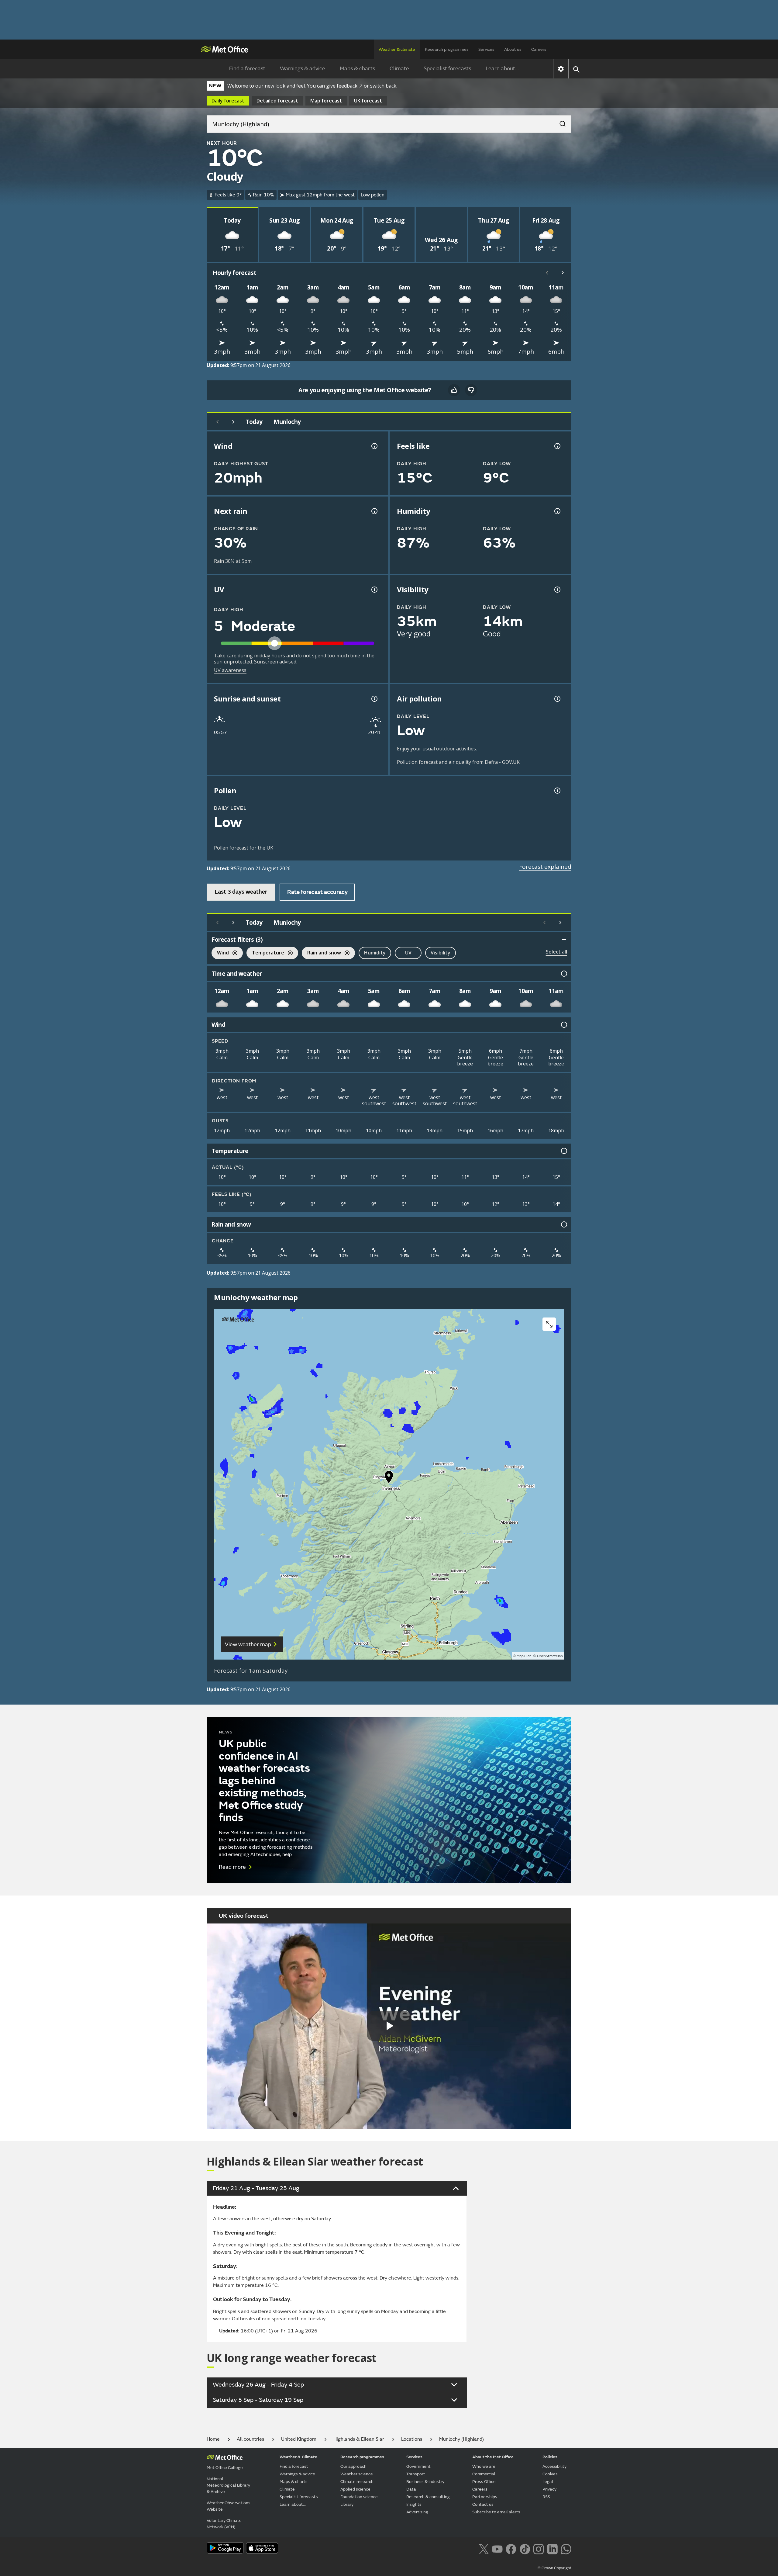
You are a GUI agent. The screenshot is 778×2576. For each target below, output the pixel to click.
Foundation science (359, 2497)
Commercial (484, 2474)
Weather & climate (397, 49)
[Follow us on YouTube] (497, 2548)
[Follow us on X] (484, 2548)
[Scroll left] (547, 273)
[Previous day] (218, 422)
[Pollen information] (557, 791)
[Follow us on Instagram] (538, 2548)
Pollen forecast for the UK (244, 848)
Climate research (357, 2482)
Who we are (484, 2466)
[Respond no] (471, 390)
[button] (389, 1478)
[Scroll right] (563, 273)
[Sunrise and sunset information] (374, 699)
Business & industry (425, 2482)
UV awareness (230, 670)
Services (486, 49)
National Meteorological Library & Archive (228, 2485)
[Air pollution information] (557, 699)
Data (411, 2489)
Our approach (353, 2466)
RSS (546, 2497)
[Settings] (561, 69)
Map (326, 101)
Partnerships (485, 2497)
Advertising (417, 2512)
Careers (539, 49)
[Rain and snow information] (563, 1224)
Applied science (355, 2489)
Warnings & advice (303, 69)
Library (347, 2504)
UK (368, 101)
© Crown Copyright (554, 2568)
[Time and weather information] (563, 974)
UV (408, 953)
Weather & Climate (298, 2457)
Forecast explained (545, 867)
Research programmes (447, 49)
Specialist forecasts (447, 69)
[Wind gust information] (374, 446)
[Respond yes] (454, 390)
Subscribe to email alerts (496, 2512)
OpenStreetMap (550, 1656)
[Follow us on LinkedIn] (552, 2548)
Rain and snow (321, 953)
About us (513, 49)
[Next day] (233, 422)
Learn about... (502, 69)
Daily (228, 101)
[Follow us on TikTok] (525, 2548)
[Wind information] (563, 1025)
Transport (416, 2474)
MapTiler (524, 1656)
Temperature (265, 953)
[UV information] (374, 590)
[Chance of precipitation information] (374, 511)
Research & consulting (428, 2497)
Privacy (549, 2489)
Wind (220, 953)
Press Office (484, 2482)
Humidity (375, 953)
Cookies (550, 2474)
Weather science (357, 2474)
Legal (548, 2482)
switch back (383, 86)
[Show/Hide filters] (564, 940)
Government (418, 2466)
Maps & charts (357, 69)
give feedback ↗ (344, 86)
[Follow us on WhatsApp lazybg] (566, 2548)
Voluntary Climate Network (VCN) (224, 2524)
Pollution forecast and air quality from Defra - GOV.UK (458, 762)
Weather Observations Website (229, 2506)
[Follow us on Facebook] (511, 2548)
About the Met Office (493, 2457)
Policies (550, 2457)
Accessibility (554, 2466)
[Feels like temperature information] (557, 446)
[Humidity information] (557, 511)
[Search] (559, 122)
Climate (399, 69)
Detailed (277, 101)
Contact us (483, 2504)
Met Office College (225, 2468)
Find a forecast (247, 69)
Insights (414, 2504)
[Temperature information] (563, 1151)
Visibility (441, 953)
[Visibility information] (557, 590)
